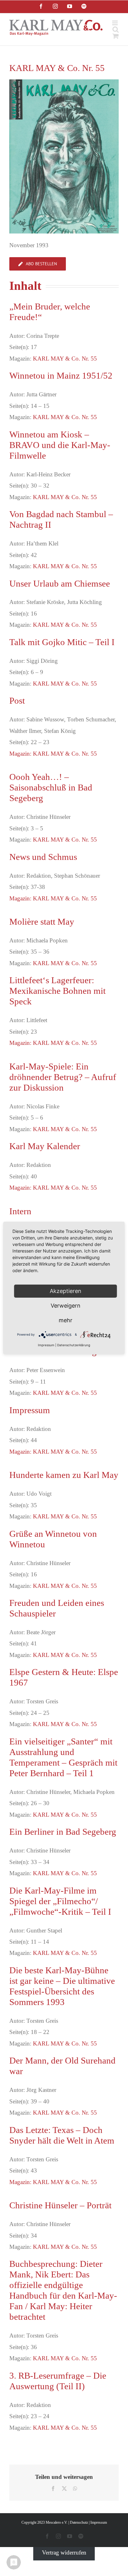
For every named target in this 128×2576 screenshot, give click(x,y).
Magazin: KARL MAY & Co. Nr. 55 (53, 754)
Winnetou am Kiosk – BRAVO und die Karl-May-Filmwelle (60, 445)
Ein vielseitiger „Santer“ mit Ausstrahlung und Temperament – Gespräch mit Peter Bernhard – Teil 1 (63, 1757)
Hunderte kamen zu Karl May (64, 1475)
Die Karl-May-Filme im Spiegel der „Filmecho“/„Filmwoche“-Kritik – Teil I (60, 1901)
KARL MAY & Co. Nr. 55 (65, 359)
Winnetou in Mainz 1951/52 (61, 375)
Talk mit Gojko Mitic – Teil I (62, 642)
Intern (20, 1211)
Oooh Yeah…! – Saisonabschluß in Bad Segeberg (51, 787)
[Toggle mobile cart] (116, 36)
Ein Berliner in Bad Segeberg (63, 1832)
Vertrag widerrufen (64, 2552)
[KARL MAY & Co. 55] (64, 82)
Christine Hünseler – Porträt (60, 2205)
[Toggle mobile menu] (115, 23)
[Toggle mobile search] (116, 29)
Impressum (30, 1410)
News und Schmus (43, 857)
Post (17, 701)
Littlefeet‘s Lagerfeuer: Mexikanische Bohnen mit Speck (57, 991)
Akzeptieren (66, 1291)
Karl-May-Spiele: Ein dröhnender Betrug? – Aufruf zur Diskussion (63, 1077)
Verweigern (66, 1306)
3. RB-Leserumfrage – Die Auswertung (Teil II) (58, 2381)
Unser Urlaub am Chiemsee (60, 583)
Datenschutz (79, 2522)
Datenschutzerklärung (74, 1345)
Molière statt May (42, 922)
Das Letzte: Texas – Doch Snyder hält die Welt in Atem (62, 2135)
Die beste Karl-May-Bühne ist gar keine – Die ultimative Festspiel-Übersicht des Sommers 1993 (62, 1986)
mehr (66, 1320)
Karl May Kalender (45, 1146)
